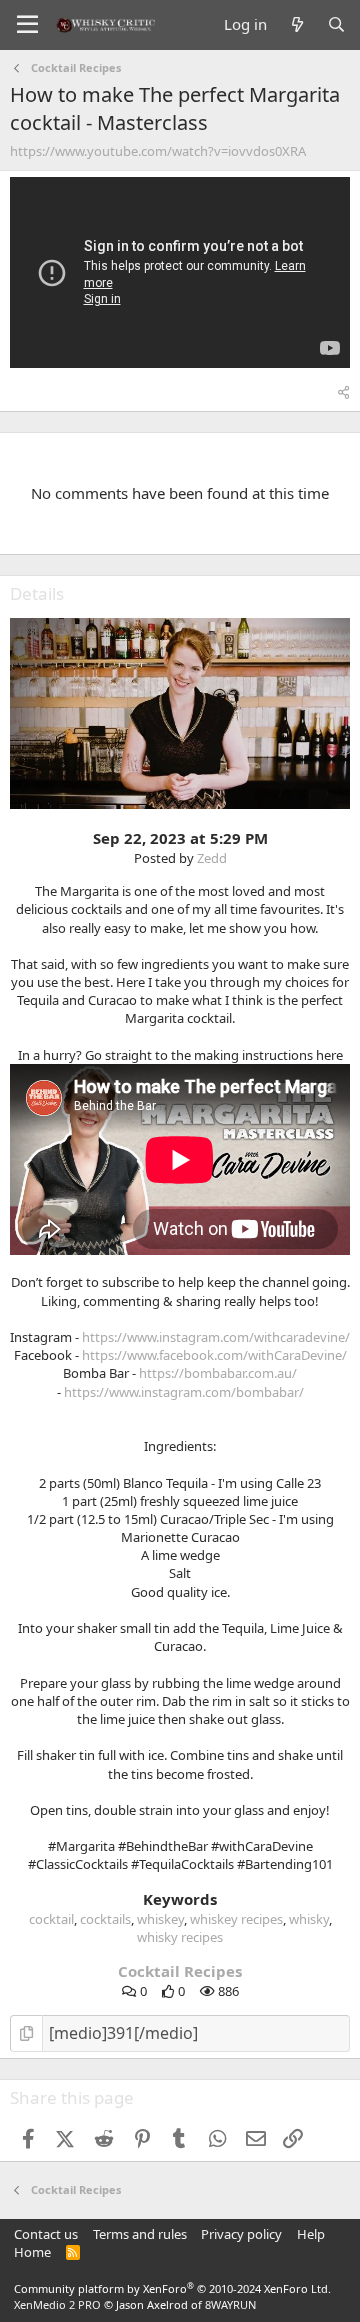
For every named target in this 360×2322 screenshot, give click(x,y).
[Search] (336, 24)
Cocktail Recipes (180, 1971)
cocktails (105, 1919)
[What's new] (296, 24)
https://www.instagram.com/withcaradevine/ (216, 1337)
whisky (309, 1919)
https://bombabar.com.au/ (218, 1373)
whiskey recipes (236, 1919)
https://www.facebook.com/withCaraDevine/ (214, 1355)
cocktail (51, 1919)
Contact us (46, 2234)
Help (311, 2234)
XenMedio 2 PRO (57, 2304)
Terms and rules (140, 2234)
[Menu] (27, 25)
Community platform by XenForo (172, 2288)
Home (32, 2252)
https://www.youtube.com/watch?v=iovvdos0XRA (158, 151)
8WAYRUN (230, 2304)
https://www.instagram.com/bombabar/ (184, 1392)
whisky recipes (180, 1937)
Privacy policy (241, 2234)
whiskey (160, 1919)
